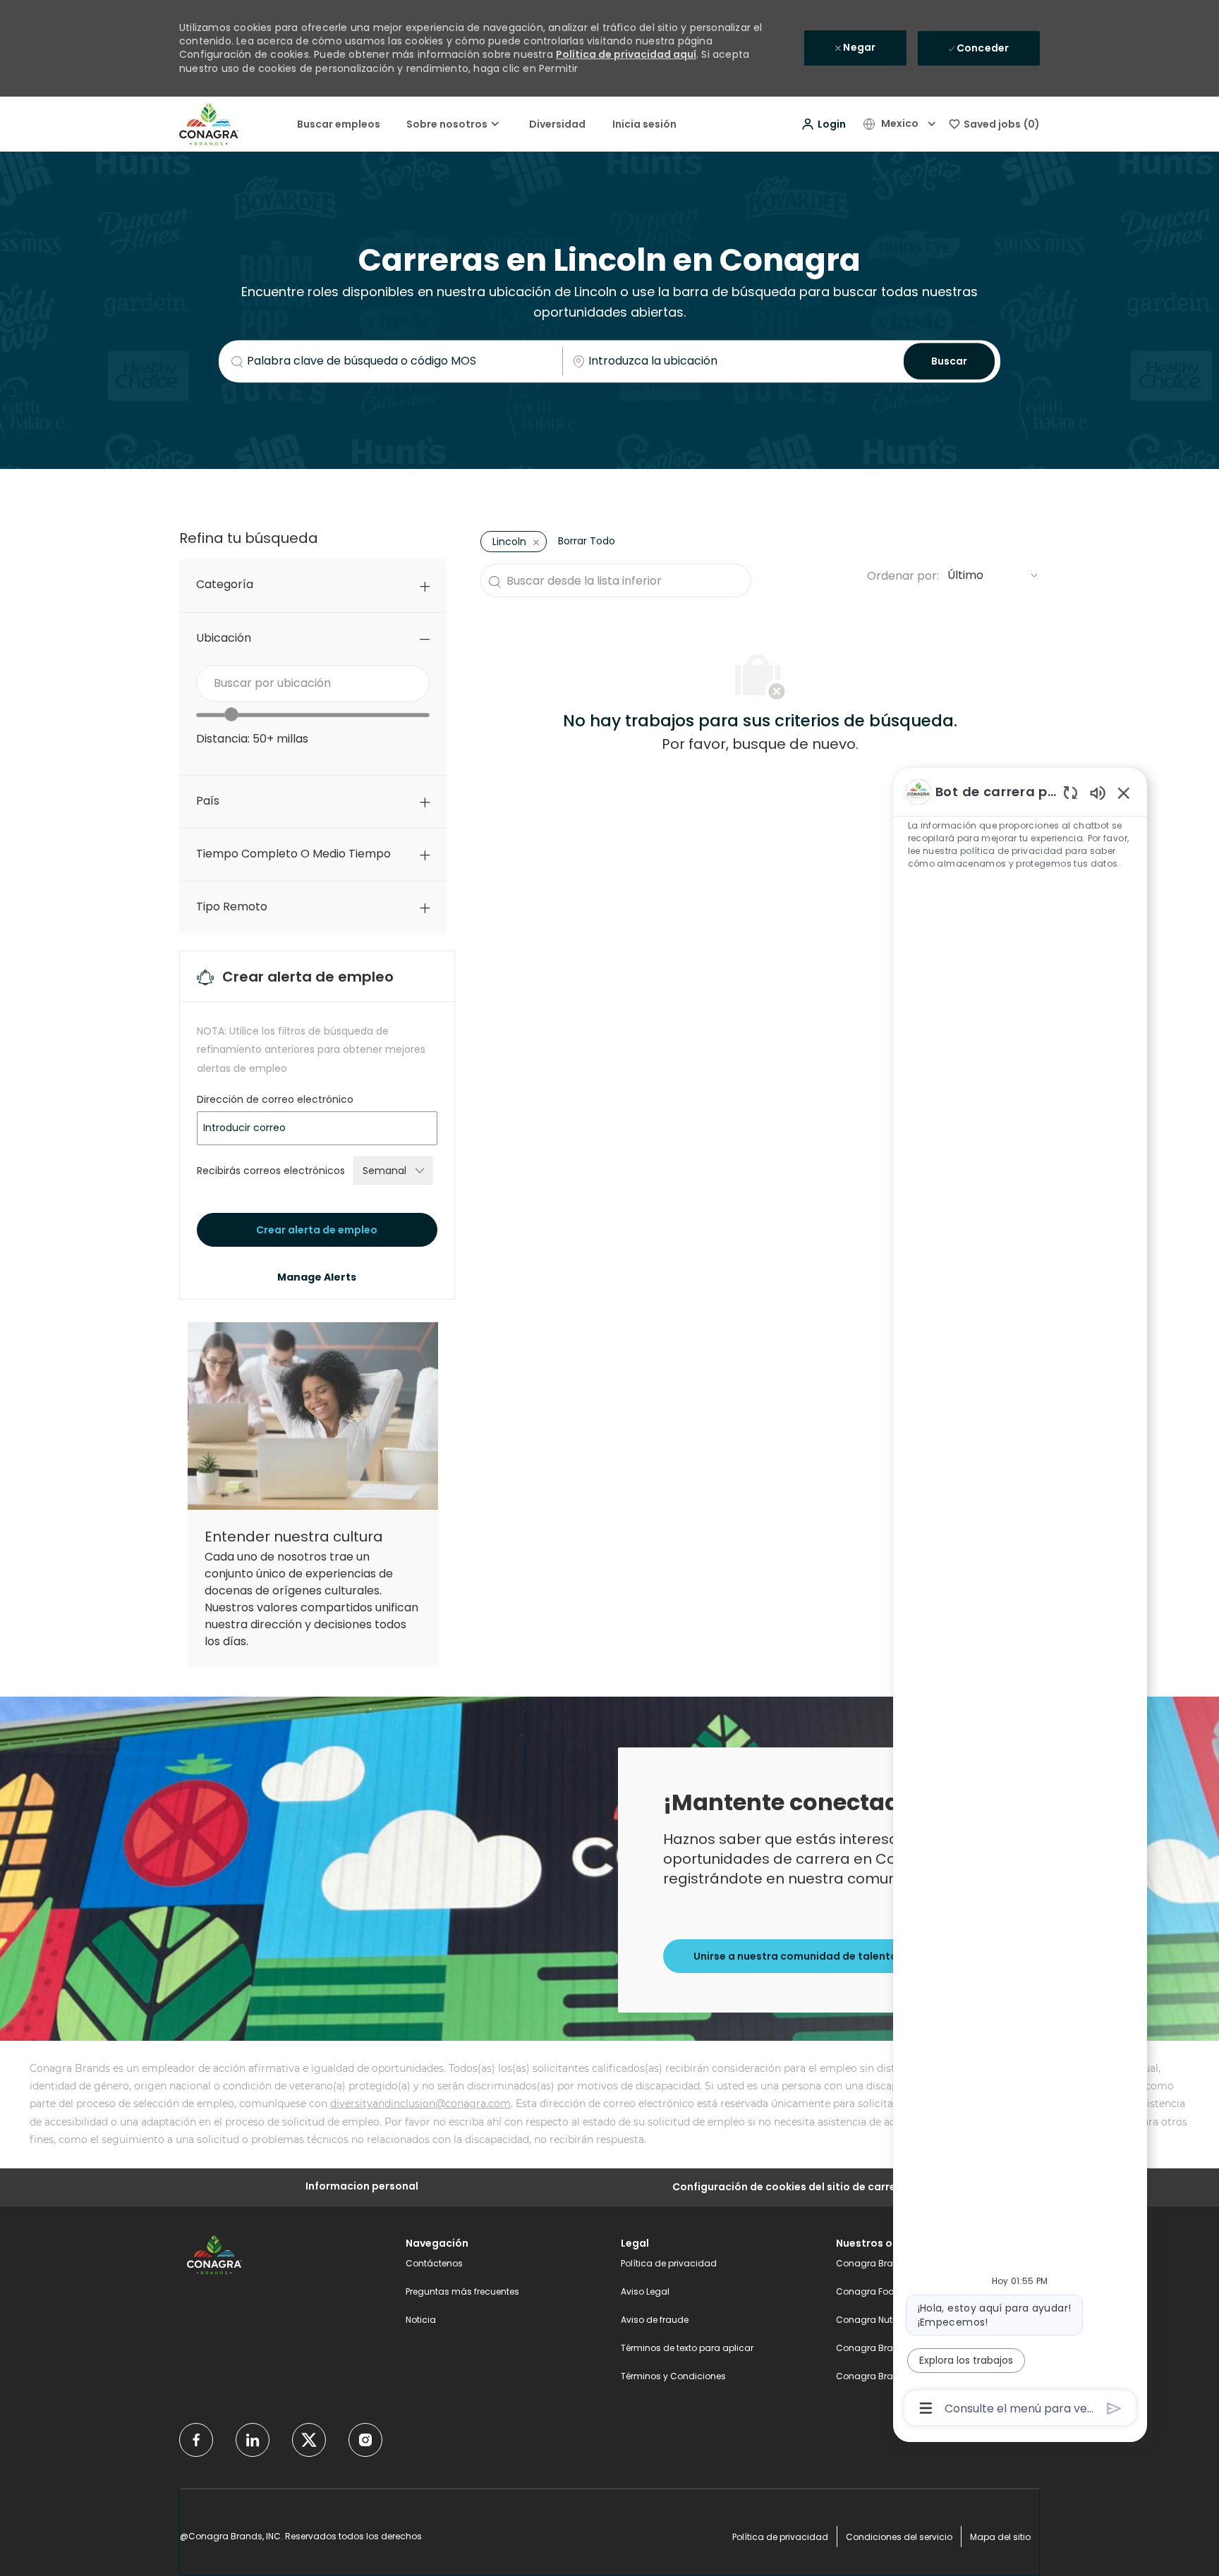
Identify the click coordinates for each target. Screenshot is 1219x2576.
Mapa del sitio (1000, 2537)
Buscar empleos (339, 124)
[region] (1020, 1599)
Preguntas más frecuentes (462, 2291)
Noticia (421, 2320)
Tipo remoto (232, 907)
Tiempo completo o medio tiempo (293, 854)
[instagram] (365, 2440)
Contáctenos (434, 2263)
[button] (823, 124)
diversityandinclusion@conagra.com (420, 2104)
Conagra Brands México (889, 2376)
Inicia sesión (644, 124)
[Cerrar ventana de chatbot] (1124, 793)
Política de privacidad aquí (626, 54)
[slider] (231, 714)
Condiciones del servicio (899, 2537)
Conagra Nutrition (875, 2320)
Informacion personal (362, 2186)
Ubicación (224, 638)
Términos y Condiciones (673, 2376)
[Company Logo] (209, 123)
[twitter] (309, 2440)
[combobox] (313, 683)
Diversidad (557, 124)
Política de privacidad (669, 2263)
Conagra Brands (873, 2263)
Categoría (225, 584)
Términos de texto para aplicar (687, 2348)
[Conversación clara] (1071, 792)
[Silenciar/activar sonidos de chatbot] (1098, 792)
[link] (317, 1277)
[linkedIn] (253, 2440)
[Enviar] (1114, 2409)
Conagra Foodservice (883, 2291)
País (208, 801)
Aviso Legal (645, 2291)
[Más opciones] (926, 2408)
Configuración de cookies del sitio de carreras (793, 2187)
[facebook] (196, 2440)
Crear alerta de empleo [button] (317, 1230)
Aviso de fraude (655, 2320)
